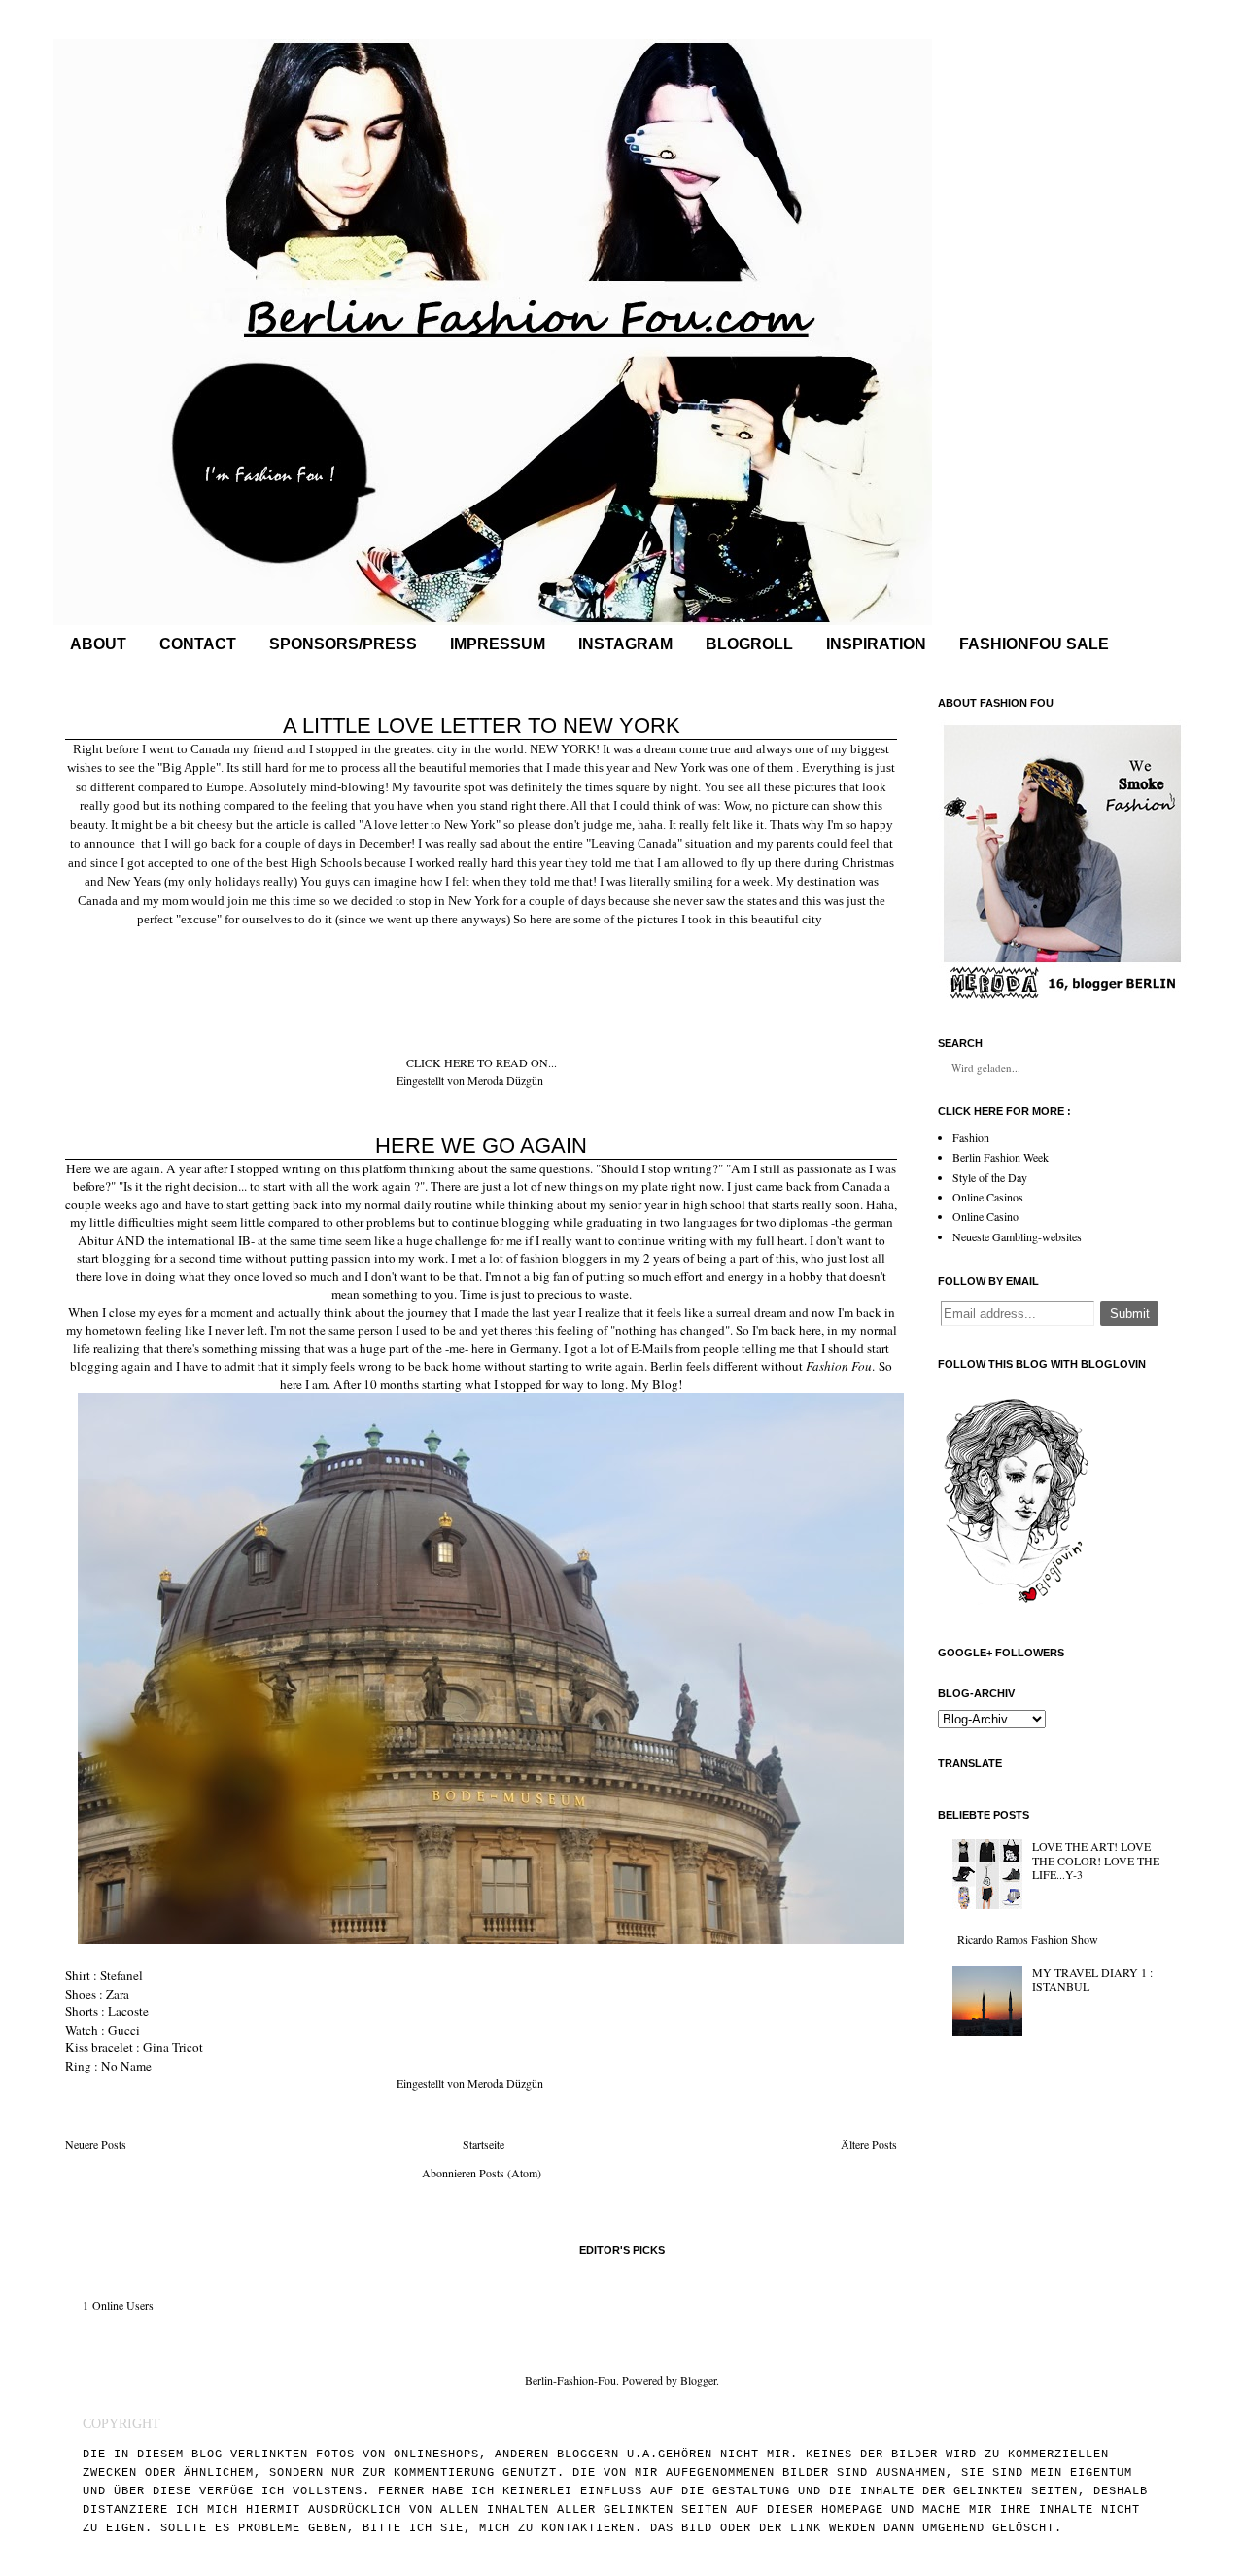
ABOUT (98, 644)
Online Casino (985, 1216)
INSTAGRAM (625, 644)
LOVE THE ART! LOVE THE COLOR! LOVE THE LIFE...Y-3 (1096, 1860)
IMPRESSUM (498, 644)
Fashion (971, 1137)
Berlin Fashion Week (1001, 1157)
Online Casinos (988, 1197)
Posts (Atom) (510, 2173)
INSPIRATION (876, 644)
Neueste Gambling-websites (1017, 1236)
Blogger (698, 2380)
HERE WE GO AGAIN (481, 1146)
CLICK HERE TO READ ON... (482, 1062)
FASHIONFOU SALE (1034, 644)
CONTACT (198, 644)
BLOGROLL (749, 644)
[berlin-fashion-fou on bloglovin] (1016, 1609)
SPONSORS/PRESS (343, 644)
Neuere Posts (96, 2144)
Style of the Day (990, 1177)
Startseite (484, 2144)
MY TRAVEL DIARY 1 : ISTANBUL (1092, 1979)
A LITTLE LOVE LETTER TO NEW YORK (482, 726)
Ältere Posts (869, 2144)
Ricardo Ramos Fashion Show (1028, 1939)
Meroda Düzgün (505, 1080)
